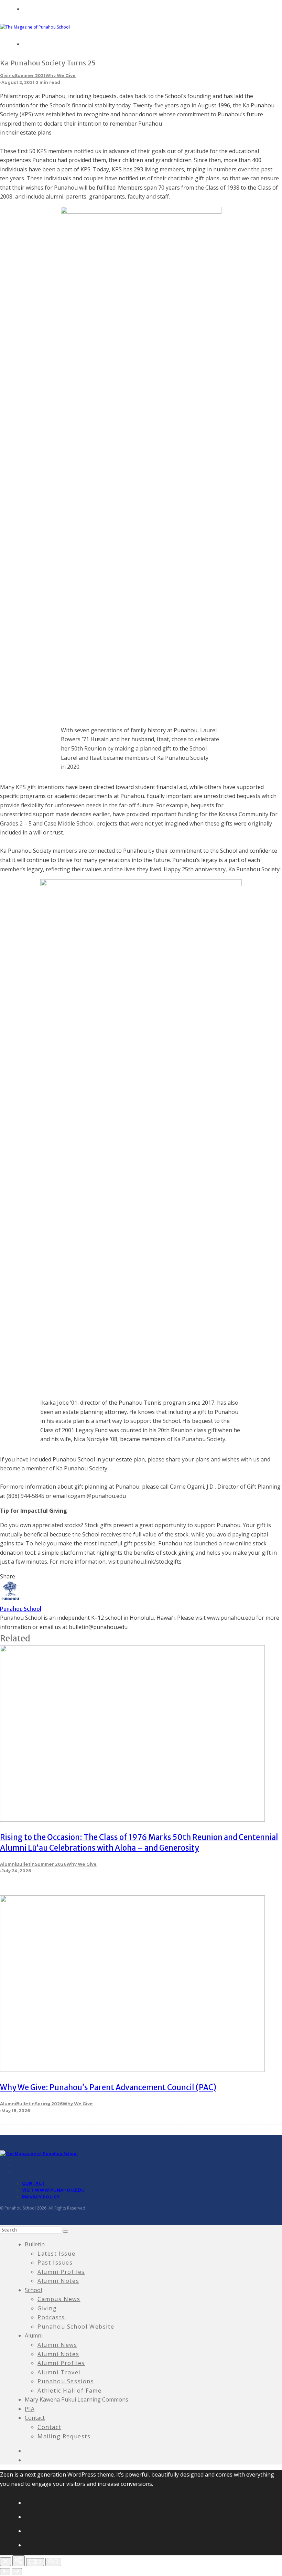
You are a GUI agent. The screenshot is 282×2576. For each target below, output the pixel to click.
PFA (30, 2409)
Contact (33, 2183)
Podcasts (51, 2317)
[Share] (19, 2561)
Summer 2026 (51, 1864)
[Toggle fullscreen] (35, 2562)
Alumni (8, 1864)
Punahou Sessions (66, 2381)
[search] (65, 2232)
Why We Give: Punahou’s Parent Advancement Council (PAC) (108, 2087)
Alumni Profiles (61, 2272)
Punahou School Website (76, 2327)
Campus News (59, 2299)
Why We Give (61, 76)
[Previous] (5, 2572)
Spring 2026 (49, 2104)
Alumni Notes (58, 2281)
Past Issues (55, 2263)
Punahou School (21, 1609)
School (33, 2290)
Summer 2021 (30, 76)
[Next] (17, 2572)
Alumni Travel (59, 2372)
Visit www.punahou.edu (53, 2190)
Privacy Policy (41, 2197)
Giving (7, 76)
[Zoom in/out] (53, 2562)
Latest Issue (56, 2254)
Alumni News (57, 2345)
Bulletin (25, 1864)
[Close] (6, 2562)
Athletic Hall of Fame (70, 2391)
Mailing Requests (64, 2436)
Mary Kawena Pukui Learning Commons (77, 2399)
